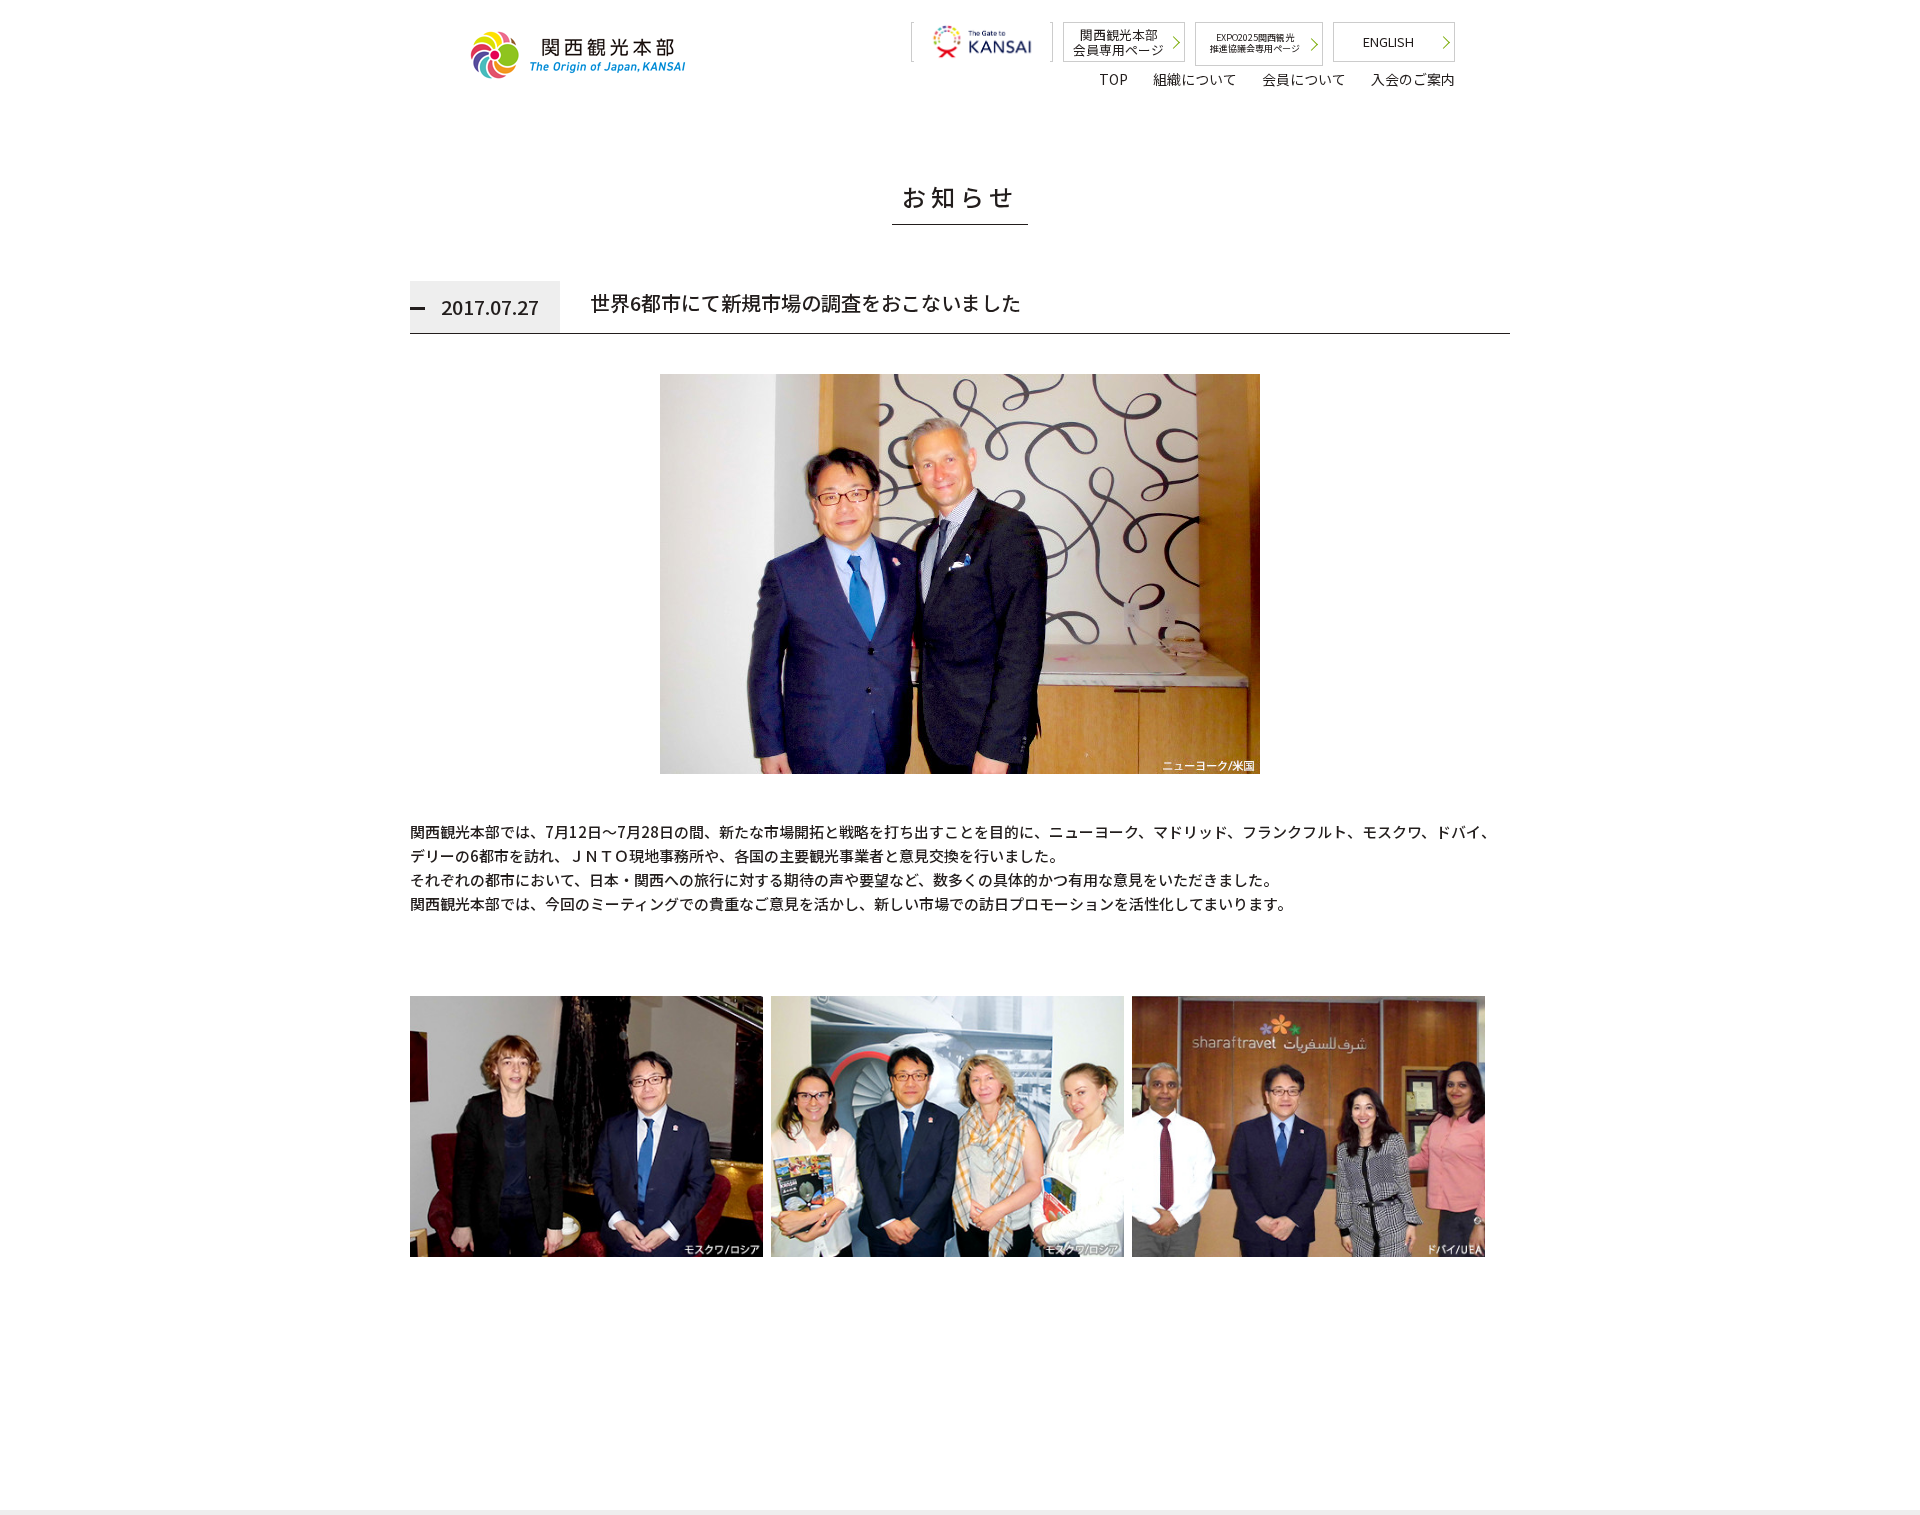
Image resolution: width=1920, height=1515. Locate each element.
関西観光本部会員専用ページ (1118, 42)
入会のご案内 (1413, 79)
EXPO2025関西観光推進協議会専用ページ (1255, 43)
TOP (1113, 79)
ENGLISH (1388, 41)
